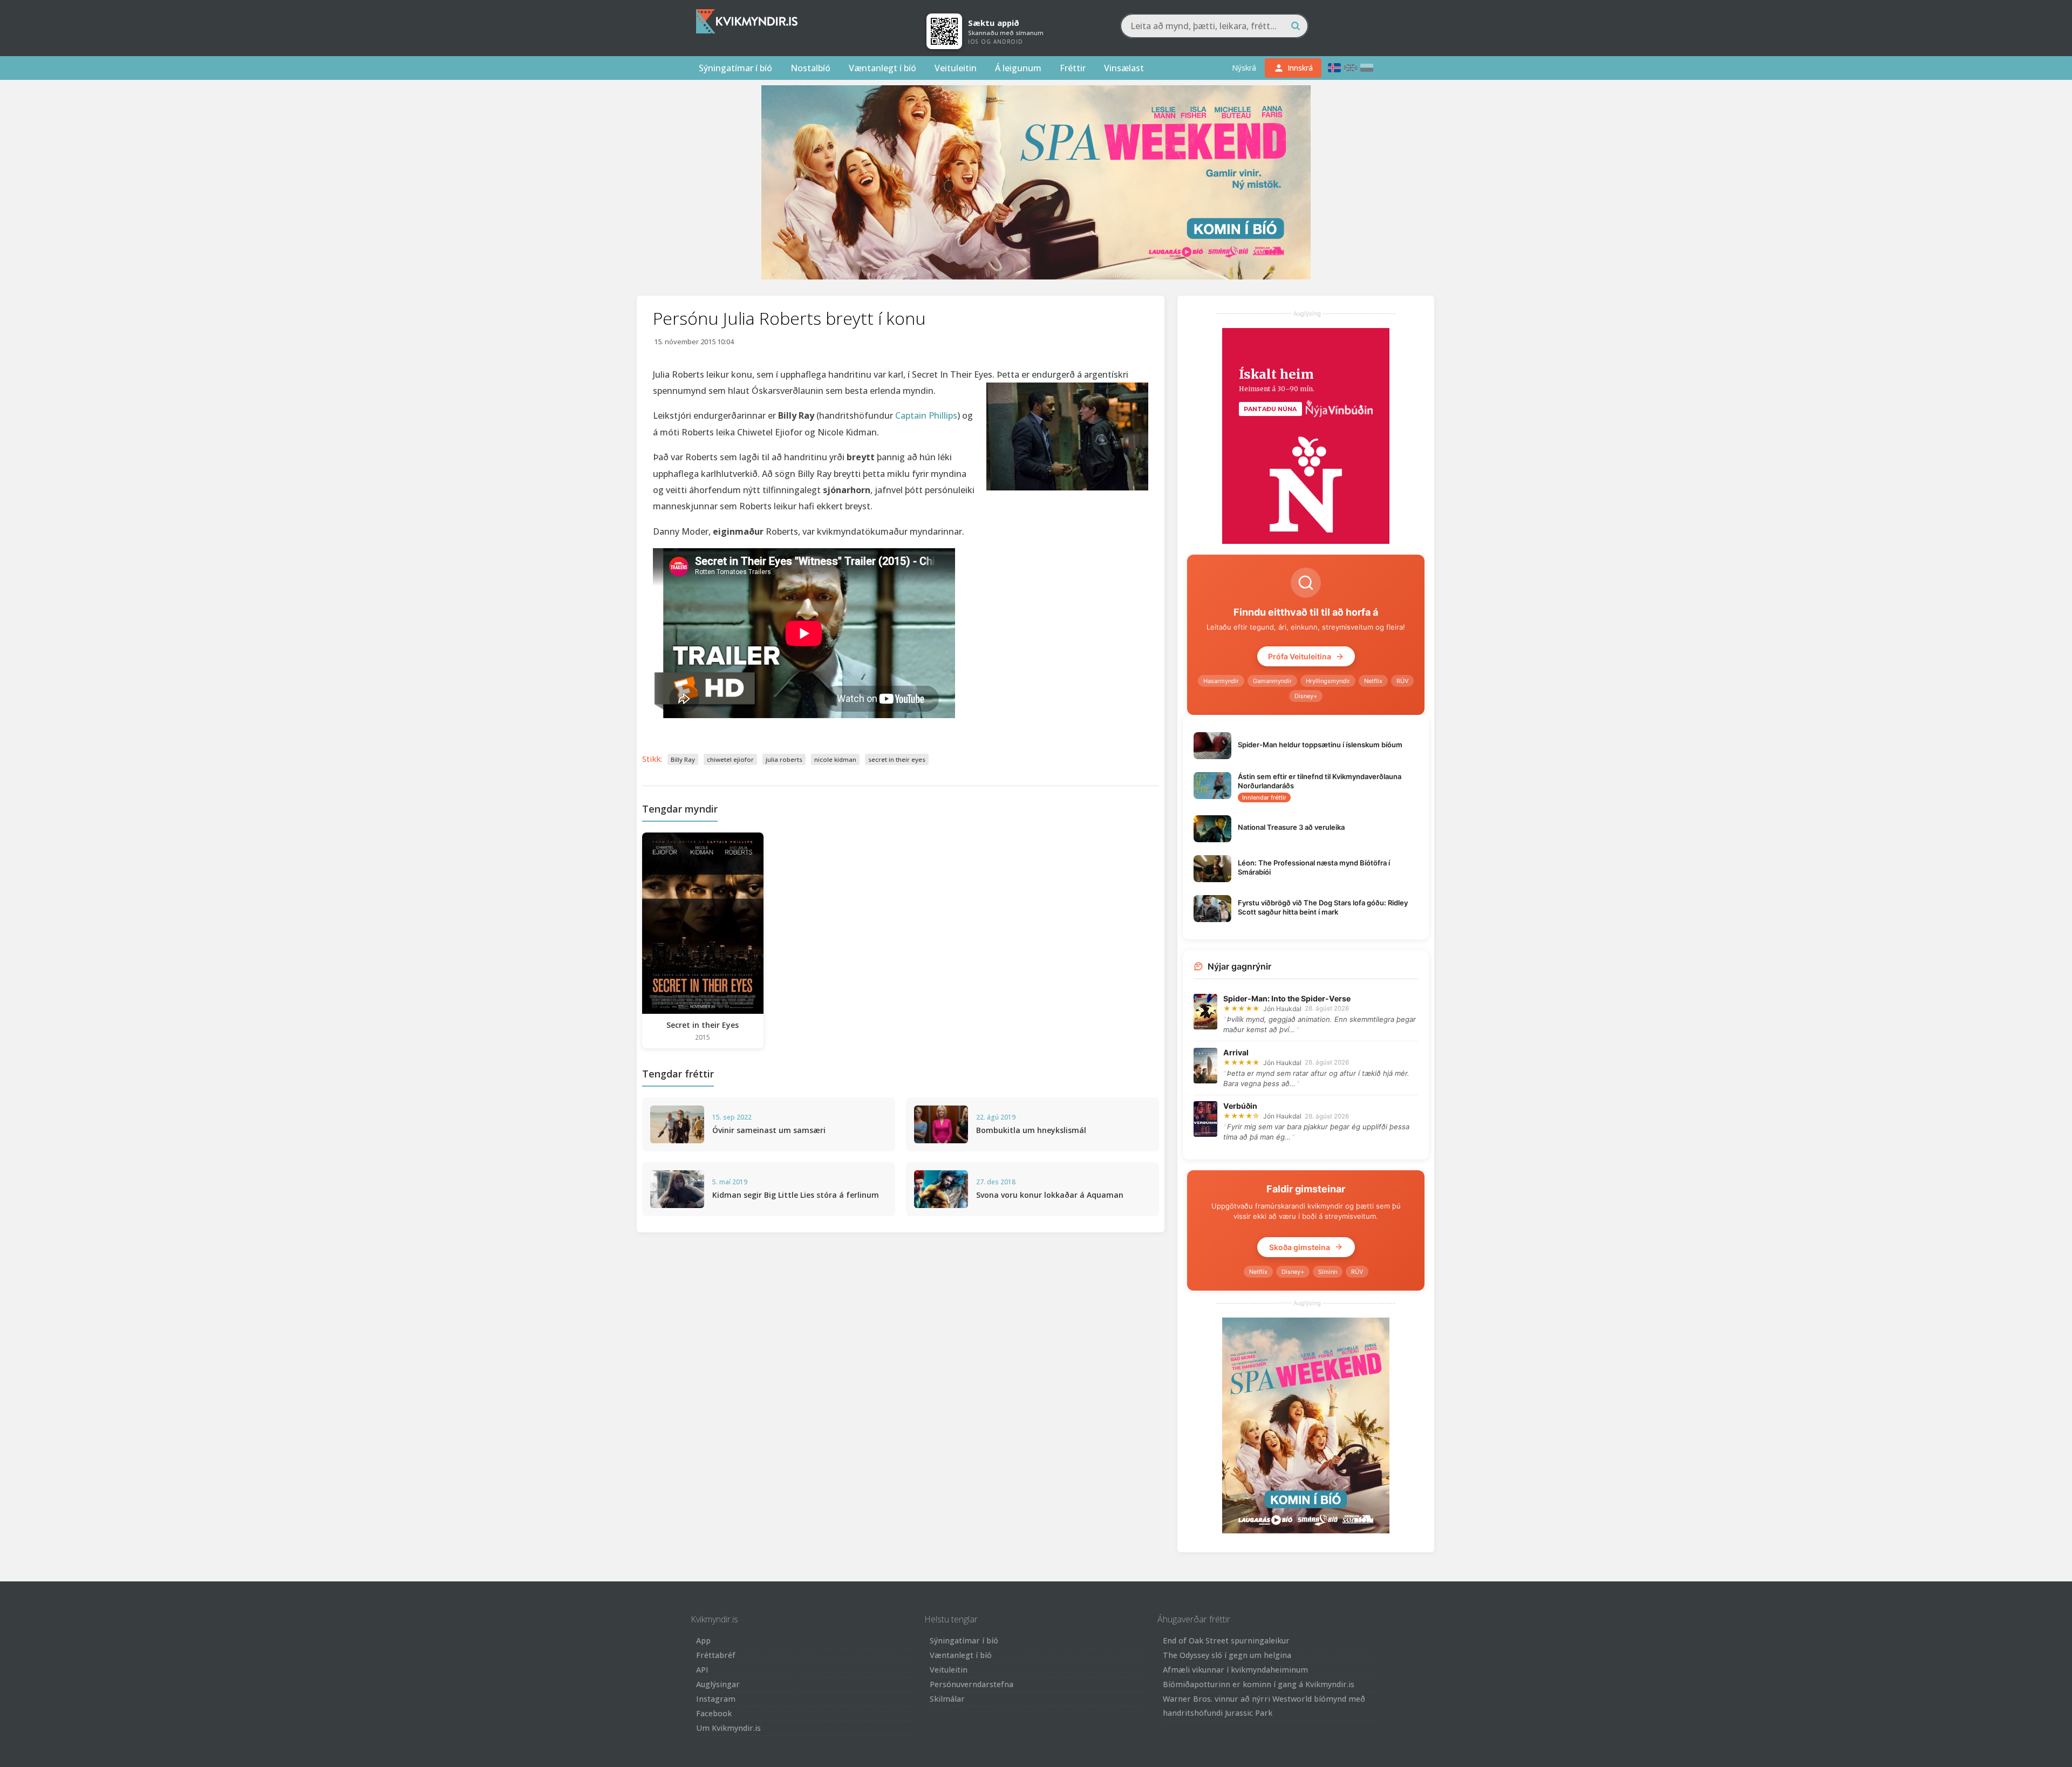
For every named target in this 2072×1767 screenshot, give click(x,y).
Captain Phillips (926, 415)
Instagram (716, 1699)
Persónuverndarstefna (972, 1684)
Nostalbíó (810, 68)
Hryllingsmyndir (1328, 681)
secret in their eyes (897, 759)
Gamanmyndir (1272, 681)
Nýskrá (1244, 68)
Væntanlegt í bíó (882, 68)
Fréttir (1073, 68)
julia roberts (784, 759)
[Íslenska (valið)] (1334, 68)
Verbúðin (1240, 1106)
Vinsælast (1124, 68)
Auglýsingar (718, 1684)
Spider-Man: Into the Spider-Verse (1287, 998)
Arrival (1236, 1052)
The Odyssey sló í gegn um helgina (1227, 1655)
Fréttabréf (716, 1655)
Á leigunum (1018, 68)
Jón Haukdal (1282, 1009)
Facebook (714, 1713)
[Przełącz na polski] (1367, 68)
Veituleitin (956, 68)
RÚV (1402, 681)
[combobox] (1214, 26)
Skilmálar (947, 1699)
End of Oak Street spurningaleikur (1226, 1640)
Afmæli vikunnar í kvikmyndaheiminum (1235, 1670)
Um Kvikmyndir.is (728, 1728)
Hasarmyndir (1221, 681)
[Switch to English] (1351, 68)
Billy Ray (683, 759)
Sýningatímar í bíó (735, 68)
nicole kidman (835, 759)
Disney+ (1306, 696)
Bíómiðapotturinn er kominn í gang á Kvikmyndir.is (1259, 1684)
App (703, 1640)
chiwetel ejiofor (730, 759)
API (702, 1670)
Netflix (1373, 681)
